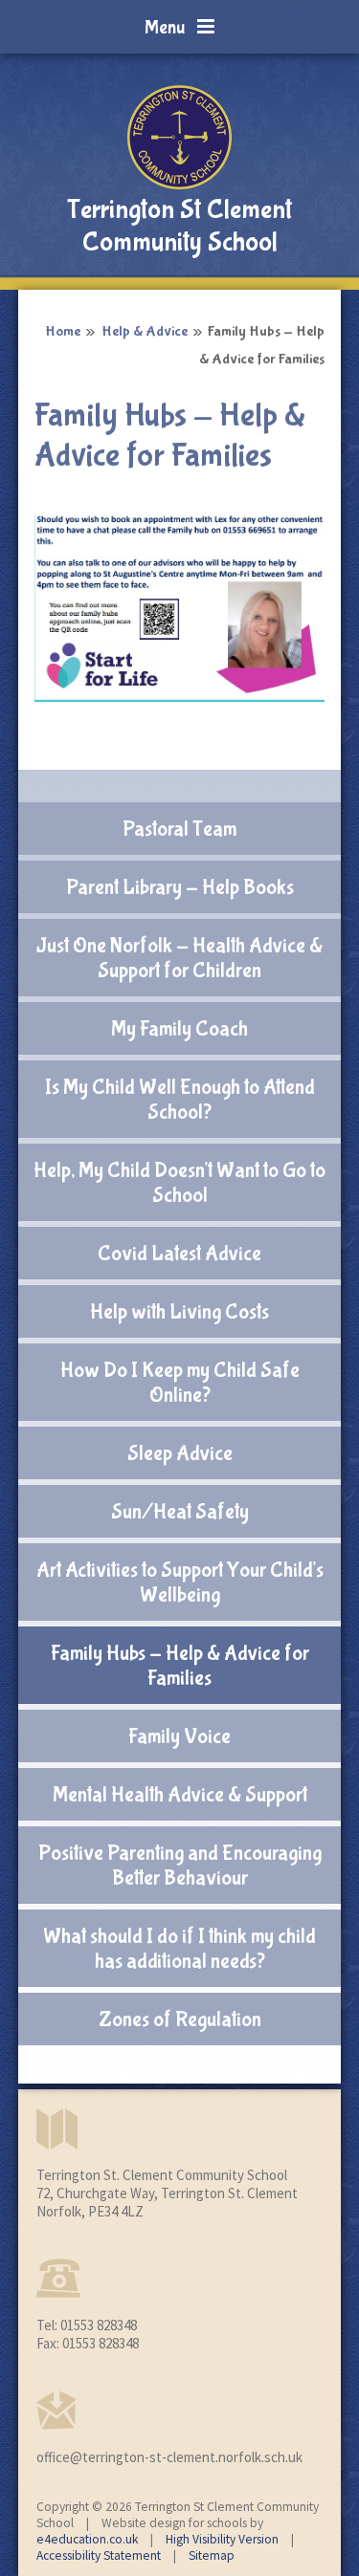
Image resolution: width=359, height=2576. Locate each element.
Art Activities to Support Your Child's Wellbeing (180, 1583)
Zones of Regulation (180, 2019)
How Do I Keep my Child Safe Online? (180, 1383)
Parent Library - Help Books (180, 887)
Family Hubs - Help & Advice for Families (180, 1666)
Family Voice (179, 1736)
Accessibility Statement (99, 2555)
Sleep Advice (180, 1453)
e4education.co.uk (87, 2539)
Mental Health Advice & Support (180, 1795)
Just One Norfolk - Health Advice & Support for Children (179, 958)
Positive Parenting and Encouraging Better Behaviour (180, 1866)
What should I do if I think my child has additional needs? (179, 1949)
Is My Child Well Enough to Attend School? (180, 1100)
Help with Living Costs (179, 1312)
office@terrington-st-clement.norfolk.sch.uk (169, 2457)
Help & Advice (145, 331)
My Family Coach (179, 1029)
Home (63, 331)
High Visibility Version (222, 2539)
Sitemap (212, 2555)
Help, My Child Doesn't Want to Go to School (179, 1183)
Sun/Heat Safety (180, 1512)
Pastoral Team (179, 829)
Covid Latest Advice (179, 1254)
